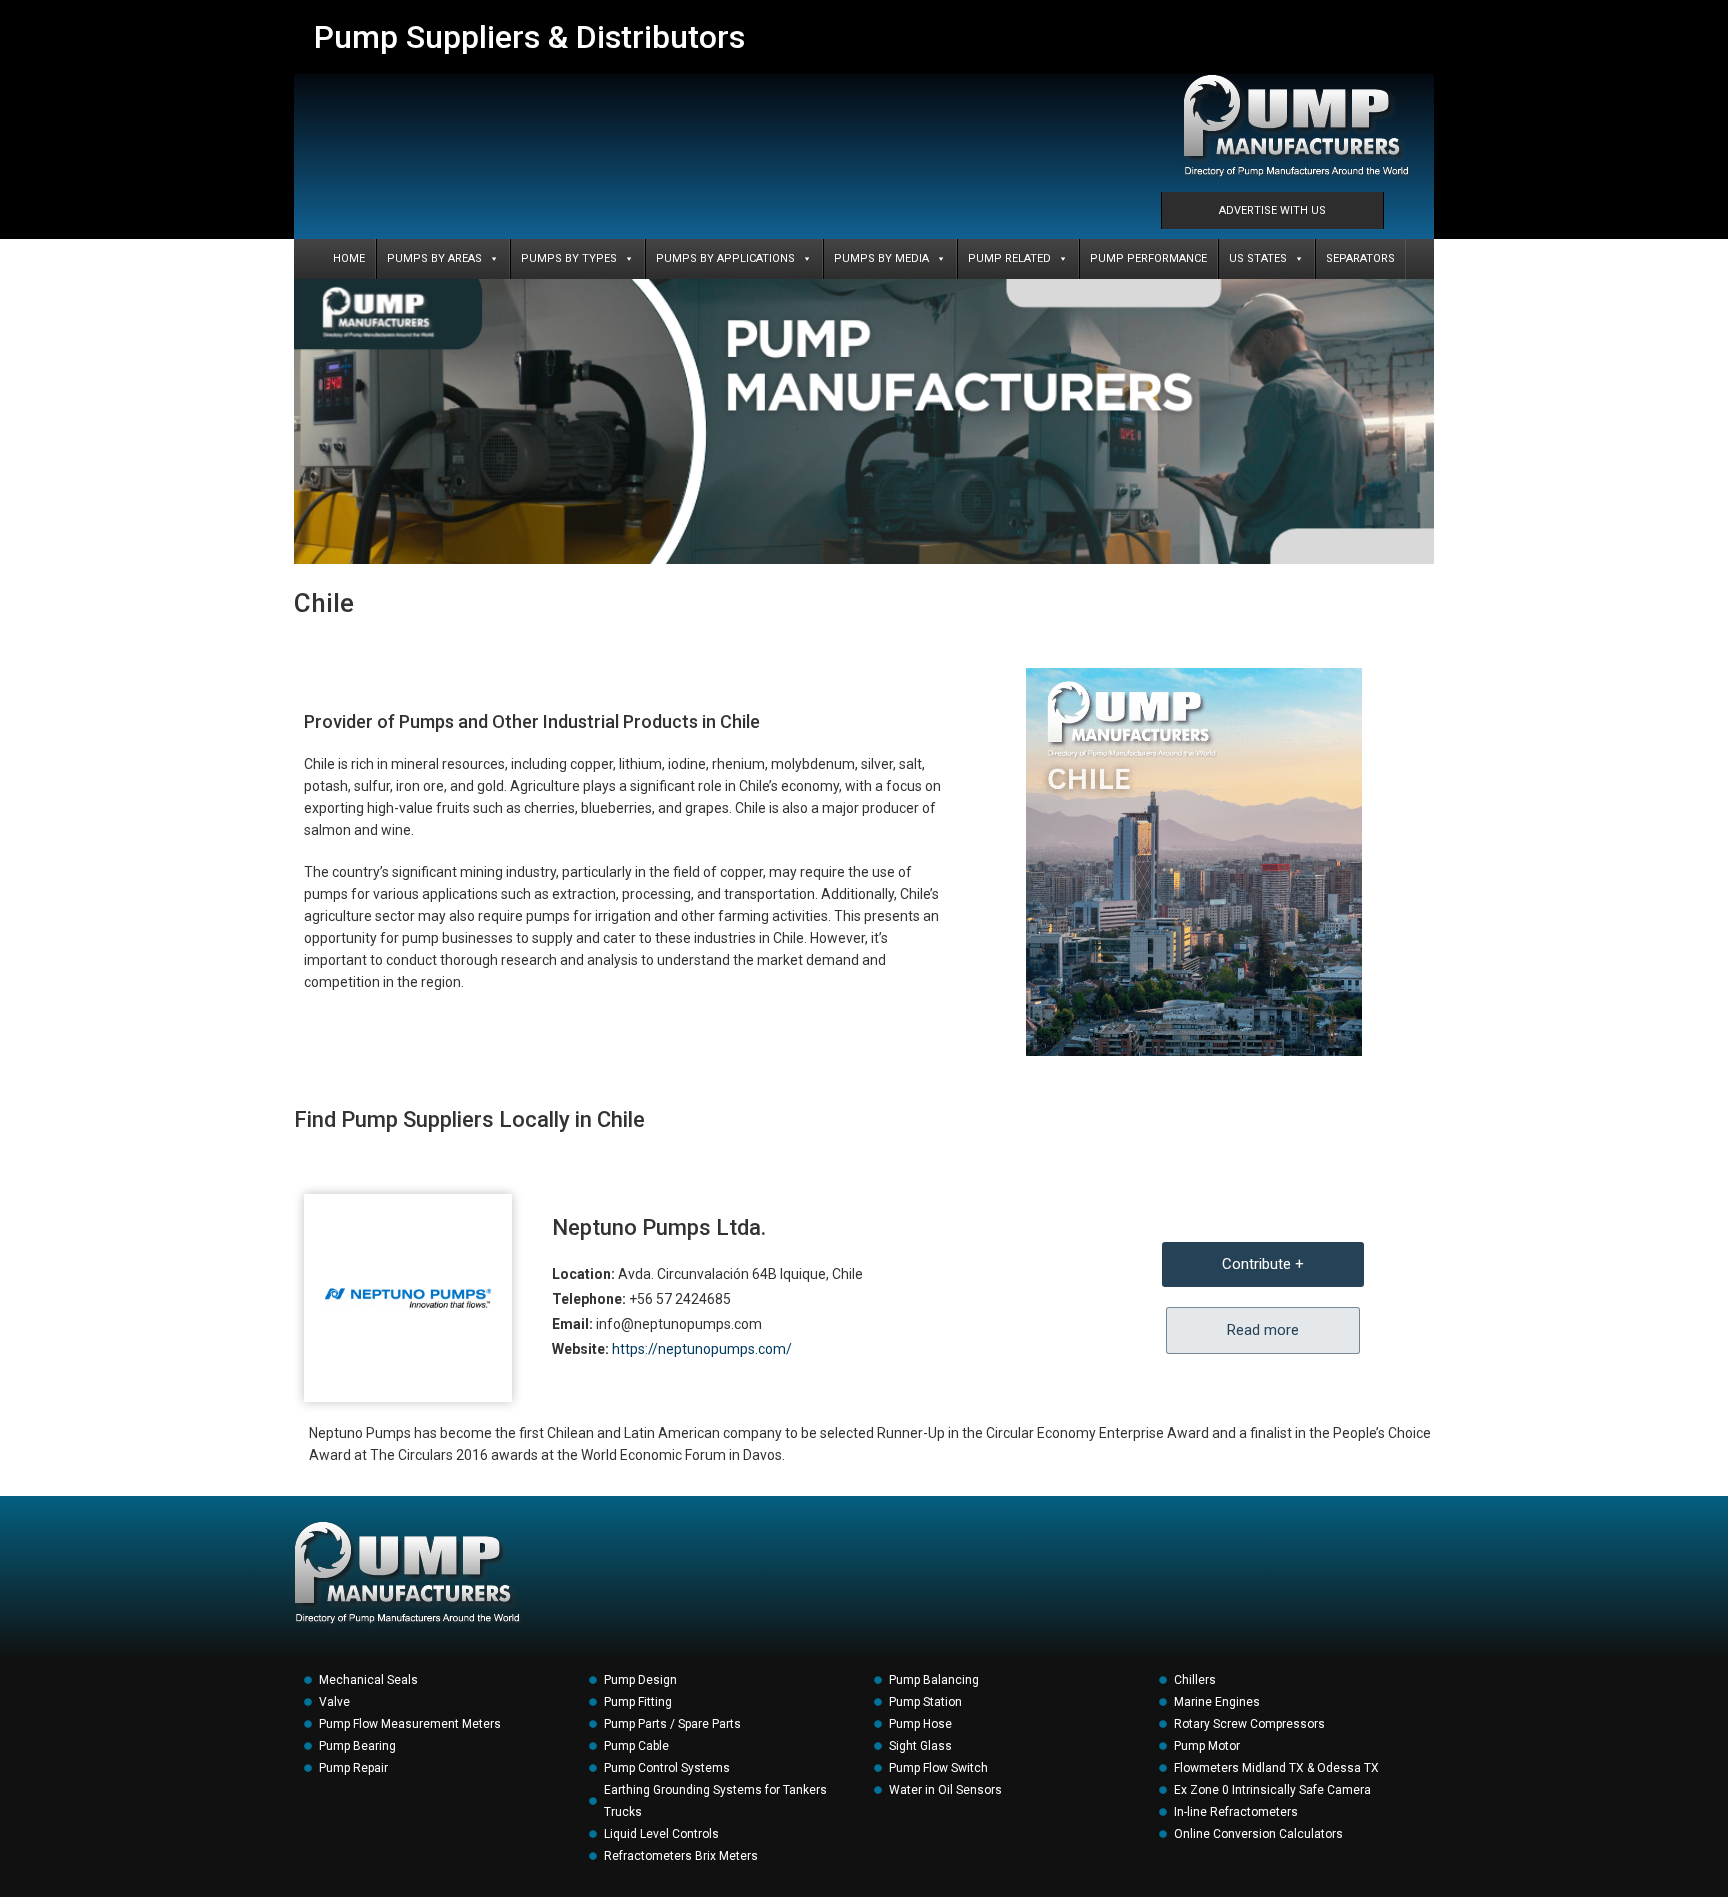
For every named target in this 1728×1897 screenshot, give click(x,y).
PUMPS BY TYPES (569, 258)
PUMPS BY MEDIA (881, 258)
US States (1258, 258)
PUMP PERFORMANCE (1148, 258)
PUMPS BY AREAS (434, 258)
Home (349, 258)
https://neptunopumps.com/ (702, 1349)
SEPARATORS (1360, 258)
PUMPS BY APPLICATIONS (725, 258)
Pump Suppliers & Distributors (529, 37)
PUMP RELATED (1009, 258)
